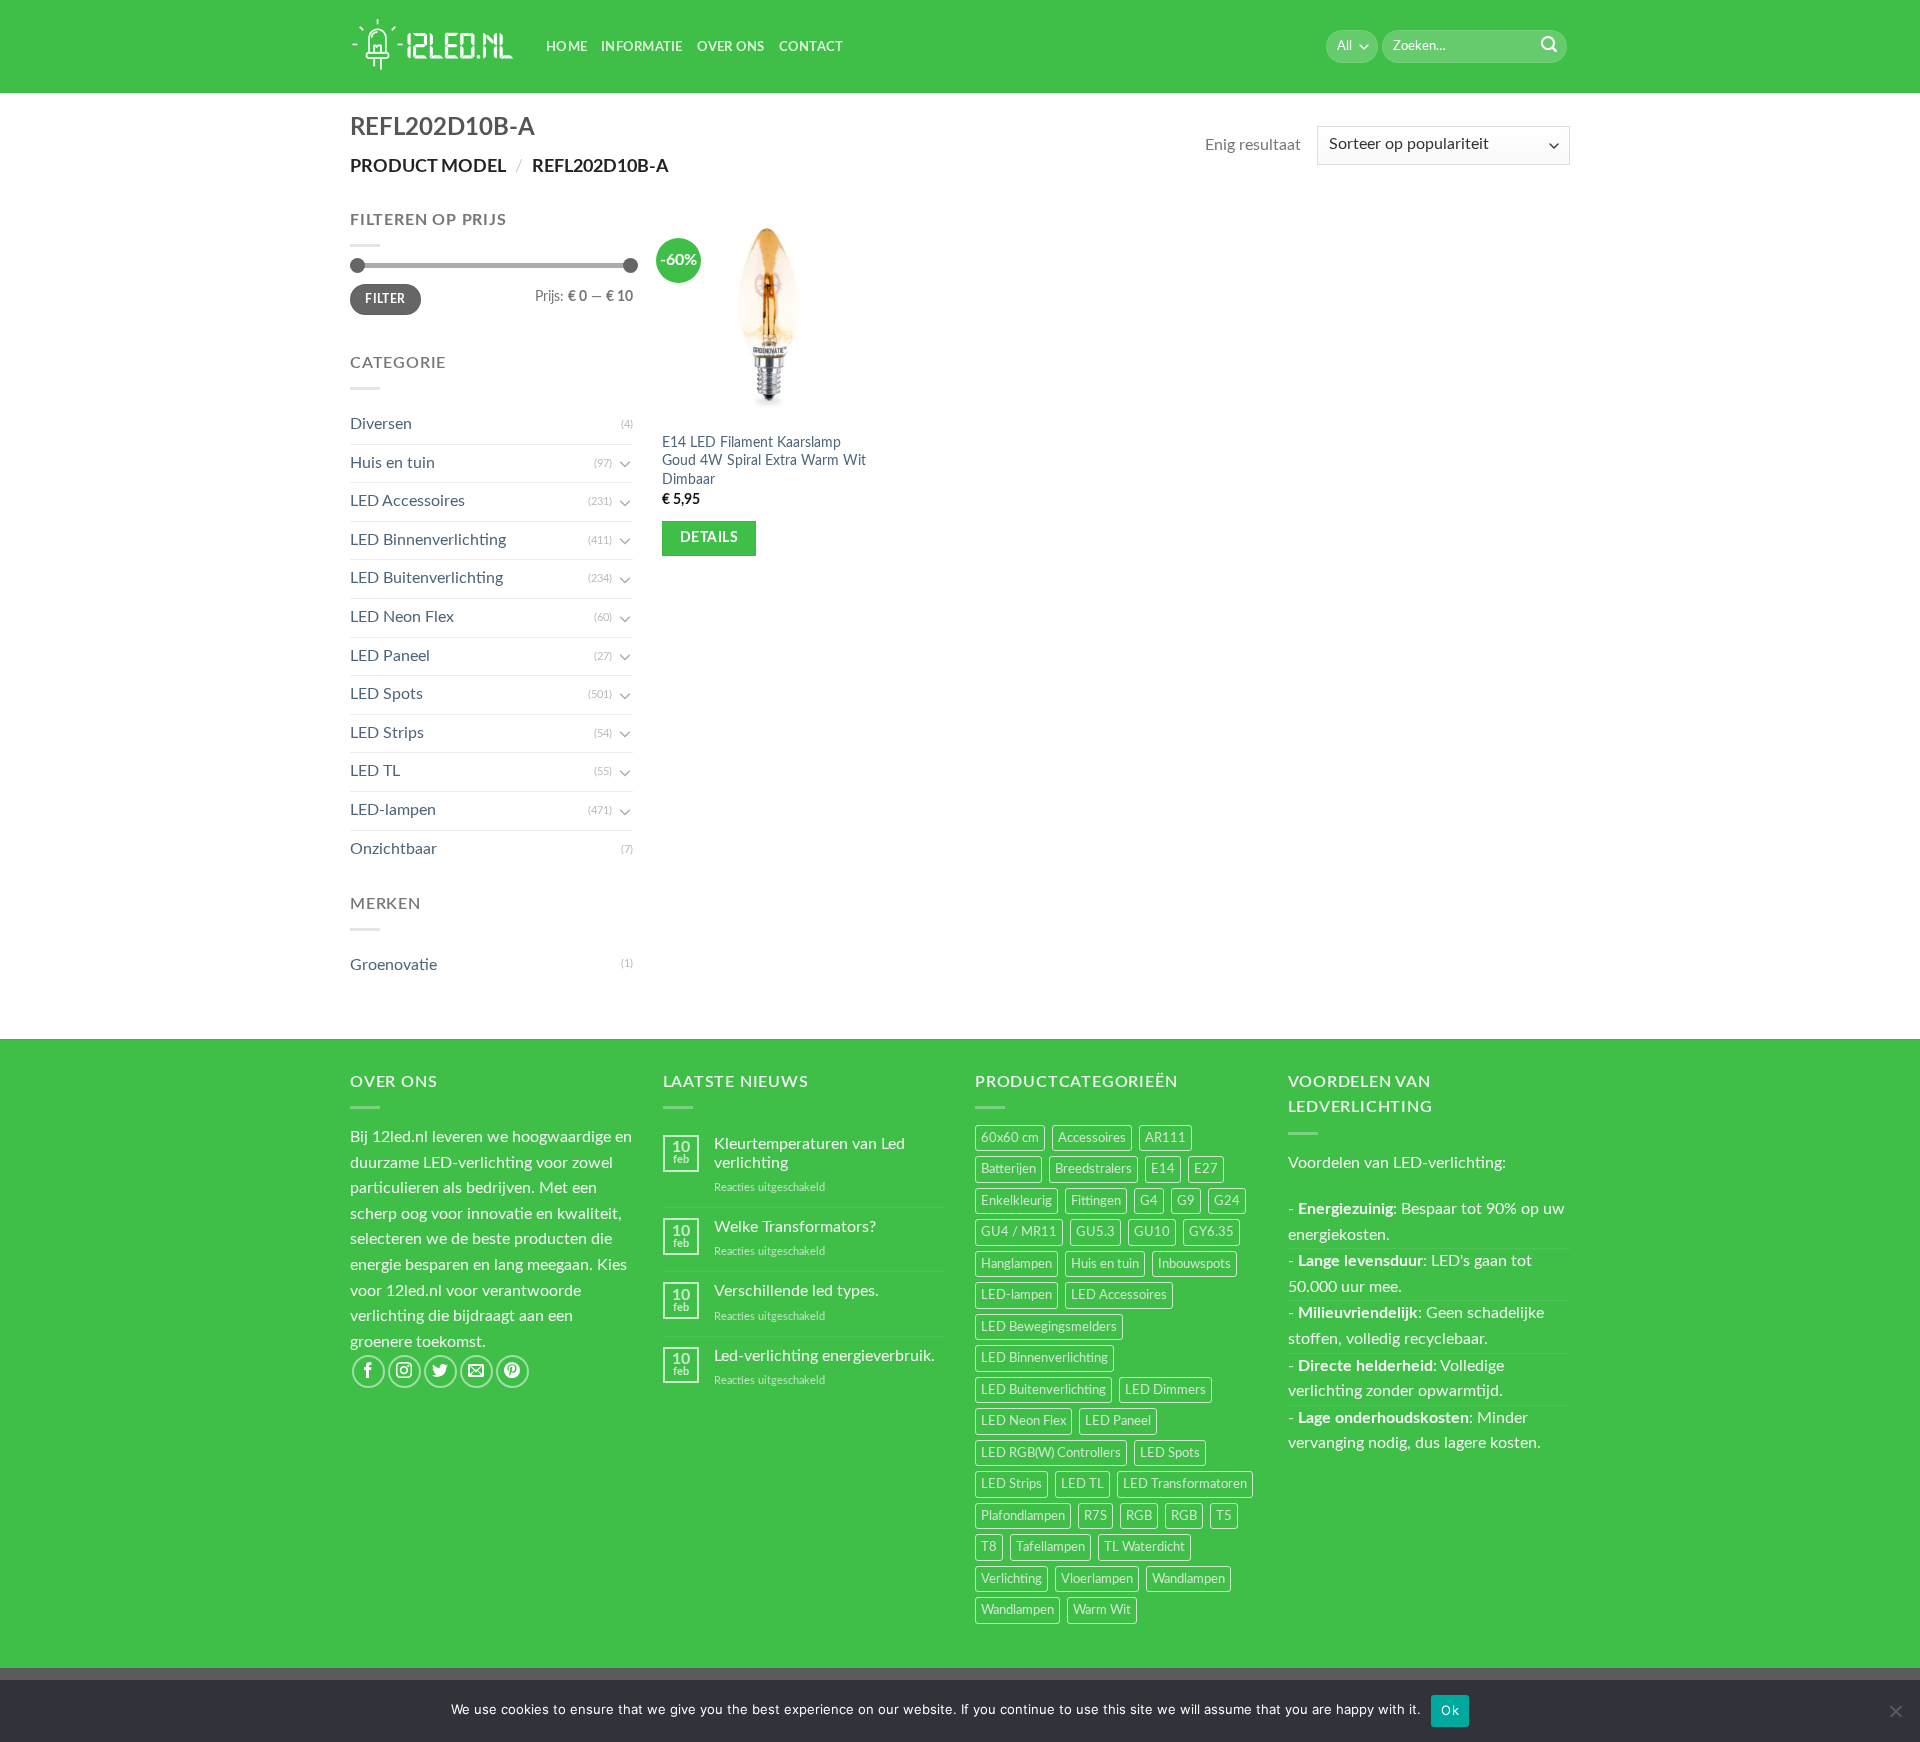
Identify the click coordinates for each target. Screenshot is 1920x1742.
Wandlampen (1188, 1579)
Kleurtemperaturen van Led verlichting (809, 1153)
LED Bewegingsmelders (1049, 1327)
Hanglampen (1016, 1264)
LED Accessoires (407, 501)
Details (709, 538)
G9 (1186, 1201)
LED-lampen (393, 810)
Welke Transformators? (795, 1227)
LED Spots (386, 694)
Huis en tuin (392, 463)
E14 (1163, 1169)
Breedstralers (1093, 1169)
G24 (1227, 1201)
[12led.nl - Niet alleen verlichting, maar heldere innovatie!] (433, 46)
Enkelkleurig (1016, 1201)
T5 (1224, 1516)
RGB (1139, 1516)
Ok (1450, 1710)
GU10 (1152, 1232)
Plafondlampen (1023, 1516)
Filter (385, 299)
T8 (989, 1547)
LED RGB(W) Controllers (1051, 1453)
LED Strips (387, 733)
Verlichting (1011, 1579)
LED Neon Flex (402, 617)
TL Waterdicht (1144, 1547)
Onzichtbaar (393, 849)
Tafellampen (1050, 1547)
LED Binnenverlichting (428, 540)
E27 (1206, 1169)
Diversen (381, 424)
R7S (1095, 1516)
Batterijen (1008, 1169)
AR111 (1165, 1138)
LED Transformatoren (1185, 1484)
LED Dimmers (1165, 1390)
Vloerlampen (1097, 1579)
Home (566, 47)
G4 (1149, 1201)
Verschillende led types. (796, 1291)
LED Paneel (390, 656)
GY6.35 (1211, 1232)
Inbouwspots (1194, 1264)
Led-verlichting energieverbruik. (824, 1356)
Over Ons (731, 47)
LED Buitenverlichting (426, 578)
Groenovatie (393, 965)
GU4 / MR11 (1019, 1232)
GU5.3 (1095, 1232)
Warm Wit (1102, 1610)
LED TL (375, 771)
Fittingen (1096, 1201)
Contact (811, 47)
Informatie (642, 47)
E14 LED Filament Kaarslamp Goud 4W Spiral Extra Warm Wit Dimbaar (764, 461)
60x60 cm (1010, 1138)
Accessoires (1092, 1138)
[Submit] (1549, 47)
